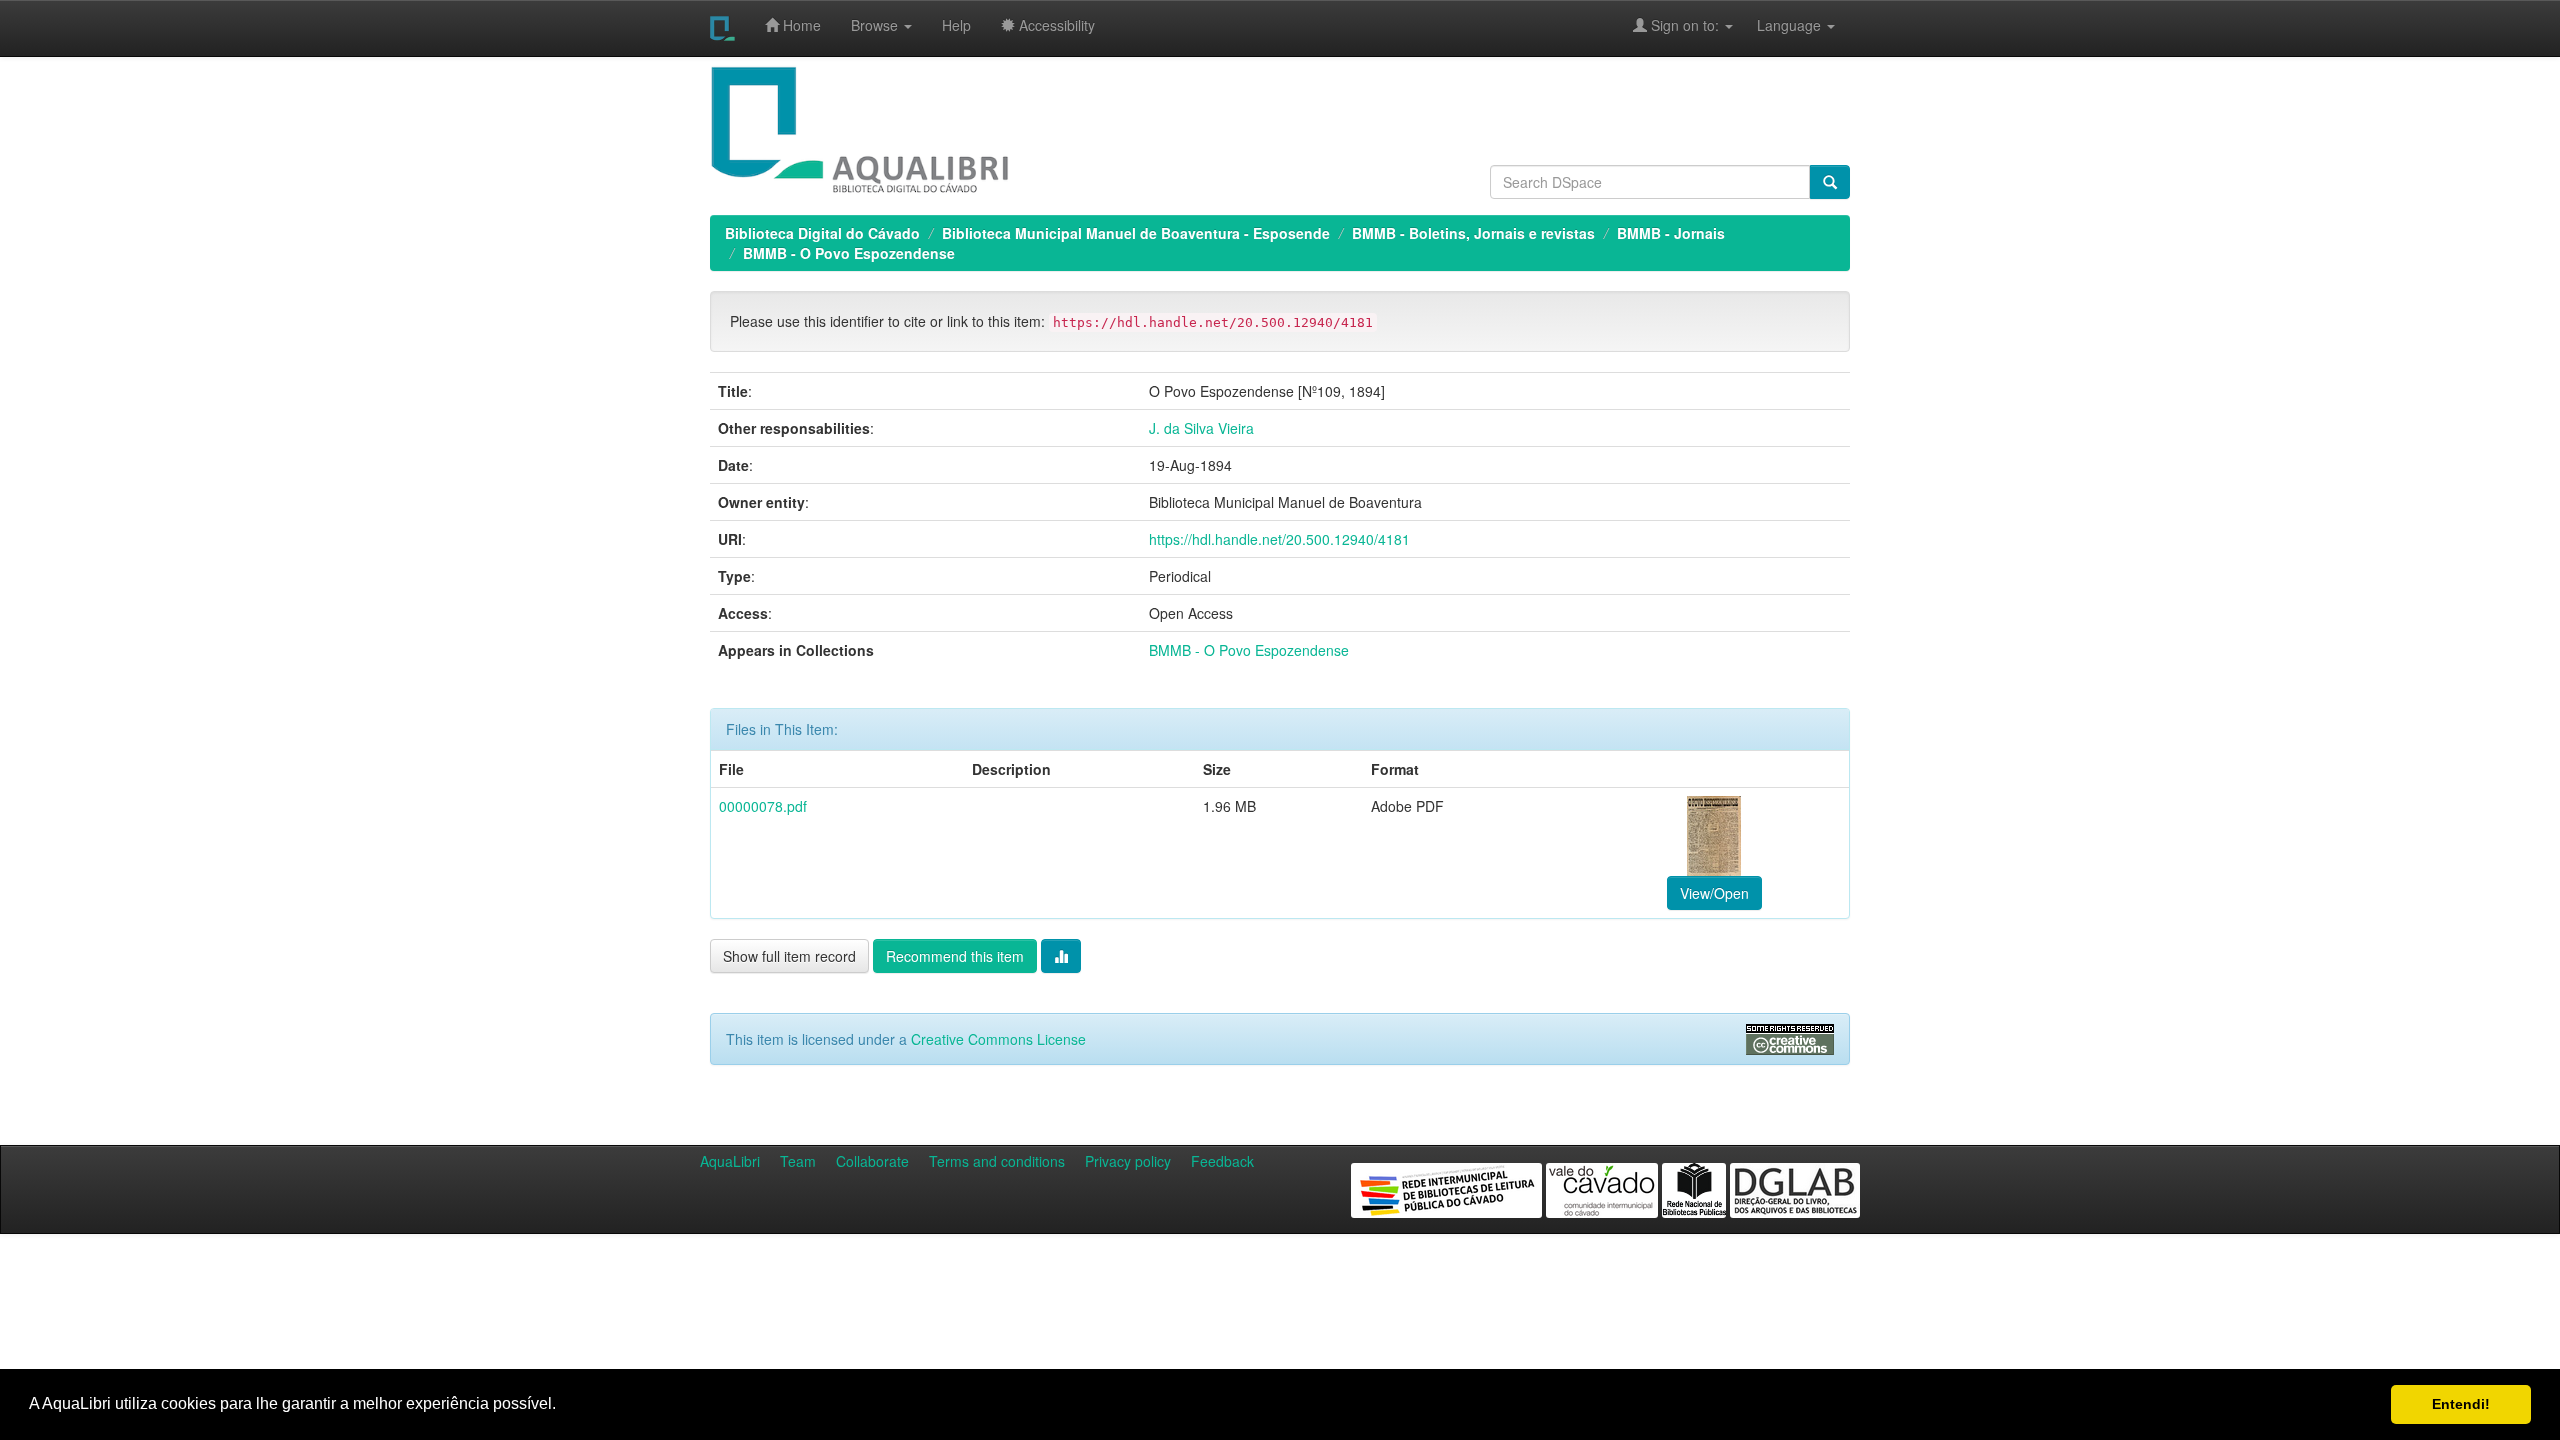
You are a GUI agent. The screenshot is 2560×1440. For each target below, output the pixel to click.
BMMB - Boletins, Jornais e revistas (1473, 233)
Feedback (1222, 1161)
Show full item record (789, 956)
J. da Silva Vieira (1201, 428)
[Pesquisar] (1830, 182)
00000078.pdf (763, 806)
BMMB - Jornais (1671, 233)
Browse (876, 25)
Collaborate (872, 1161)
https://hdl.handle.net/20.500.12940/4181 (1279, 539)
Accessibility (1055, 25)
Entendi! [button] (2461, 1404)
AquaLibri (730, 1161)
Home (800, 25)
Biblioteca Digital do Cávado (822, 233)
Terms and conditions (997, 1161)
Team (798, 1161)
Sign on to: (1685, 25)
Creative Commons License (998, 1039)
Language (1779, 25)
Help (956, 25)
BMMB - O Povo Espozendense (849, 253)
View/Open (1714, 893)
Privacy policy (1128, 1161)
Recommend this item (955, 956)
